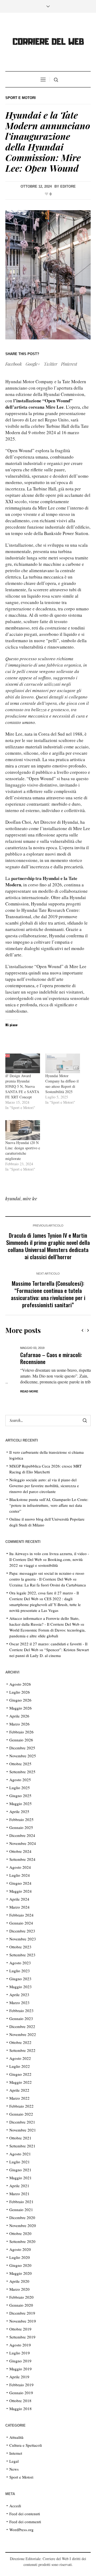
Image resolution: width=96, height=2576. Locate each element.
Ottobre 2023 (20, 1947)
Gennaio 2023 (21, 2018)
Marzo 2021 (19, 2194)
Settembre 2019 (22, 2337)
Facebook (14, 364)
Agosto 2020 (20, 2249)
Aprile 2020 (19, 2281)
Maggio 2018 (21, 2409)
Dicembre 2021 (22, 2122)
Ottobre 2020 (20, 2233)
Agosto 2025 (20, 1780)
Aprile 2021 (19, 2186)
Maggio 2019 (21, 2369)
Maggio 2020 (21, 2273)
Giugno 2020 (20, 2265)
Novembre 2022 (23, 2034)
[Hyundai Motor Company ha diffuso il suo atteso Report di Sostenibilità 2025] (63, 1063)
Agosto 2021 (20, 2154)
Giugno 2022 (20, 2074)
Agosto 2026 (20, 1684)
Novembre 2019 (23, 2321)
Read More (14, 1391)
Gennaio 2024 (21, 1923)
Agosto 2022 (20, 2058)
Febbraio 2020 (21, 2297)
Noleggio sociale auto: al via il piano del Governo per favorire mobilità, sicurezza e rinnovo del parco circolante (44, 1486)
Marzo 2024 (19, 1907)
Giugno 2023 (20, 1979)
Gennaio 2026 (21, 1740)
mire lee (30, 1199)
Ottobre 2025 (20, 1764)
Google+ (33, 364)
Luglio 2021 (20, 2162)
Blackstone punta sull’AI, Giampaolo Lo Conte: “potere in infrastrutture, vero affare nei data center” (49, 1505)
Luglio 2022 (20, 2066)
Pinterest (69, 364)
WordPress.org (21, 2530)
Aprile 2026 (19, 1716)
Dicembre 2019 (22, 2313)
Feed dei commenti (25, 2522)
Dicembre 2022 (22, 2026)
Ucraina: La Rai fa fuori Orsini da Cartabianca (48, 1585)
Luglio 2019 (20, 2353)
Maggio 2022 (21, 2082)
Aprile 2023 (19, 1995)
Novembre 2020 (23, 2225)
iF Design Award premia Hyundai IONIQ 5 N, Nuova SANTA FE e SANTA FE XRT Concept (22, 1086)
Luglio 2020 (20, 2257)
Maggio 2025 (21, 1803)
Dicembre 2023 (22, 1931)
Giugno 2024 (20, 1883)
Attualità (16, 2437)
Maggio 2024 (21, 1891)
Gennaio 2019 (21, 2393)
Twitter (51, 364)
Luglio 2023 (20, 1971)
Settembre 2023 (22, 1955)
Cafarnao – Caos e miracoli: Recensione (36, 1358)
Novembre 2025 (23, 1756)
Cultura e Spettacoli (26, 2445)
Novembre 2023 (23, 1939)
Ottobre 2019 (20, 2329)
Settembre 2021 (22, 2146)
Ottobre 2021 (20, 2138)
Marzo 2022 (19, 2098)
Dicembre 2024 (22, 1835)
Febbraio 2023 (21, 2010)
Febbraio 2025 (21, 1819)
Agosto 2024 (20, 1867)
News (14, 2469)
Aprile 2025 (19, 1811)
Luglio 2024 (20, 1875)
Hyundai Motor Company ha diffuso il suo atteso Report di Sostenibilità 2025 (62, 1084)
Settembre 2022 (22, 2050)
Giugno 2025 (20, 1796)
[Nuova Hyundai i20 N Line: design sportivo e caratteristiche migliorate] (23, 1130)
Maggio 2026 (21, 1708)
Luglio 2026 (20, 1692)
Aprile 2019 (19, 2377)
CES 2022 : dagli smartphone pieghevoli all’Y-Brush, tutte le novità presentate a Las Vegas (45, 1604)
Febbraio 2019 (21, 2385)
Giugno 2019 (20, 2361)
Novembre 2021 (23, 2130)
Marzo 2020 (19, 2289)
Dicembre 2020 (22, 2217)
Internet (16, 2453)
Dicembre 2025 (22, 1748)
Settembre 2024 (22, 1859)
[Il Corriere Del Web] (48, 43)
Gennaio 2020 (21, 2305)
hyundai (13, 1199)
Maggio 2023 (21, 1987)
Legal (14, 2461)
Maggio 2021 (21, 2178)
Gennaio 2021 (21, 2210)
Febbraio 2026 (21, 1732)
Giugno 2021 (20, 2170)
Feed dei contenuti (25, 2514)
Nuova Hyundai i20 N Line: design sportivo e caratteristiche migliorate (23, 1151)
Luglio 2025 (20, 1788)
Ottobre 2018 (20, 2401)
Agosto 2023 (20, 1963)
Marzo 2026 (19, 1724)
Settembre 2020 (22, 2241)
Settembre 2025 (22, 1772)
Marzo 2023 (19, 2003)
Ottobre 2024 (20, 1851)
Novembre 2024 (23, 1843)
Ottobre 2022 (20, 2042)
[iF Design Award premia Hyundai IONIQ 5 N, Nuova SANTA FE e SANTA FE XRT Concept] (23, 1063)
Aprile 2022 (19, 2090)
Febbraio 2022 (21, 2106)
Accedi (15, 2506)
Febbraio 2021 (21, 2202)
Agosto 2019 (20, 2345)
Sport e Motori (21, 98)
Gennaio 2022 (21, 2114)
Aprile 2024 (19, 1899)
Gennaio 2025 (21, 1827)
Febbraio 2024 (21, 1915)
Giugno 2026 (20, 1700)
